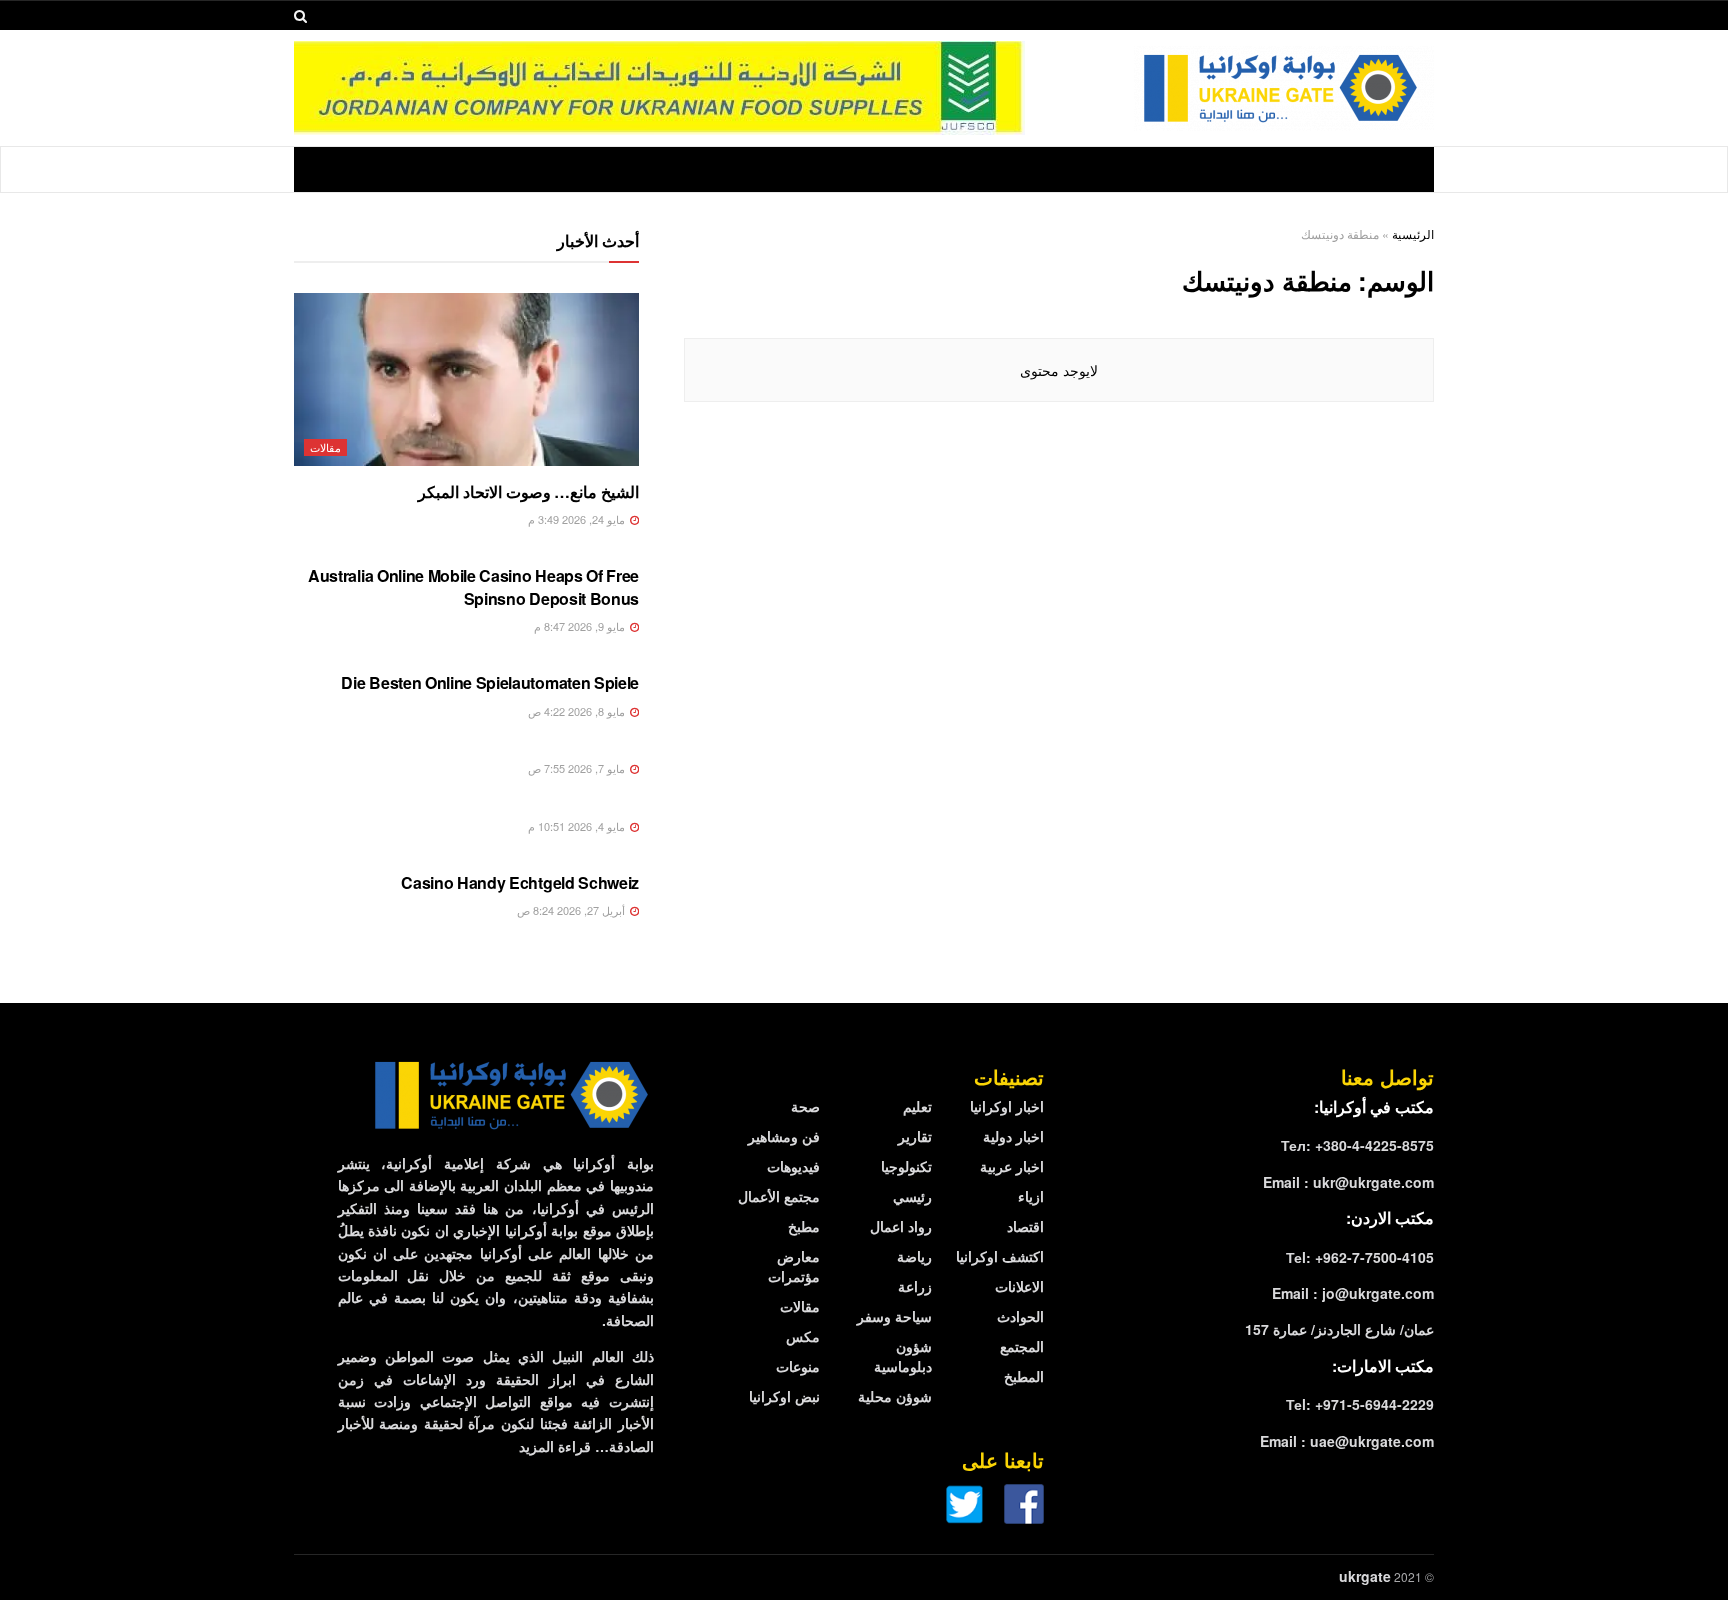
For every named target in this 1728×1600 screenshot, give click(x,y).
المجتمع (1022, 1346)
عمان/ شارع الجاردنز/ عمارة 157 (1339, 1329)
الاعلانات (1019, 1286)
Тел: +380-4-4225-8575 (1357, 1145)
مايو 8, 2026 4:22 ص (578, 711)
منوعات (798, 1366)
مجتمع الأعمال (779, 1196)
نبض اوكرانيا (784, 1396)
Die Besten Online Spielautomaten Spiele (490, 682)
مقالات (325, 447)
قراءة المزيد (555, 1446)
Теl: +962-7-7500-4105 (1360, 1257)
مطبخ (804, 1226)
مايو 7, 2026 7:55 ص (578, 768)
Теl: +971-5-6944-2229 (1360, 1404)
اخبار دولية (1013, 1136)
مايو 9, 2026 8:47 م (581, 626)
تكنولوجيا (906, 1166)
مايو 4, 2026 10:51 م (578, 826)
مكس (803, 1336)
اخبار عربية (1012, 1166)
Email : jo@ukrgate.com (1353, 1293)
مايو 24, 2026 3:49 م (578, 519)
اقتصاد (1025, 1226)
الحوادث (1020, 1316)
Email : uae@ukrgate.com (1347, 1441)
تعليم (917, 1106)
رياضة (914, 1256)
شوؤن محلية (895, 1396)
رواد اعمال (901, 1226)
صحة (805, 1106)
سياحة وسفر (894, 1316)
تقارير (915, 1136)
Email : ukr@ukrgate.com (1348, 1182)
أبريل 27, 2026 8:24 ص (572, 910)
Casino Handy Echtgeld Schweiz (520, 882)
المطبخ (1024, 1376)
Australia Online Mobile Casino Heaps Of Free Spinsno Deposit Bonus (473, 586)
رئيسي (912, 1196)
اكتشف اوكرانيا (1000, 1256)
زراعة (915, 1286)
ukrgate (1365, 1576)
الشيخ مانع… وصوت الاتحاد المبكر (528, 491)
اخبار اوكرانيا (1007, 1106)
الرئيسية (1413, 233)
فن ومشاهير (784, 1136)
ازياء (1031, 1196)
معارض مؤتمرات (794, 1266)
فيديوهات (793, 1166)
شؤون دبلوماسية (903, 1356)
